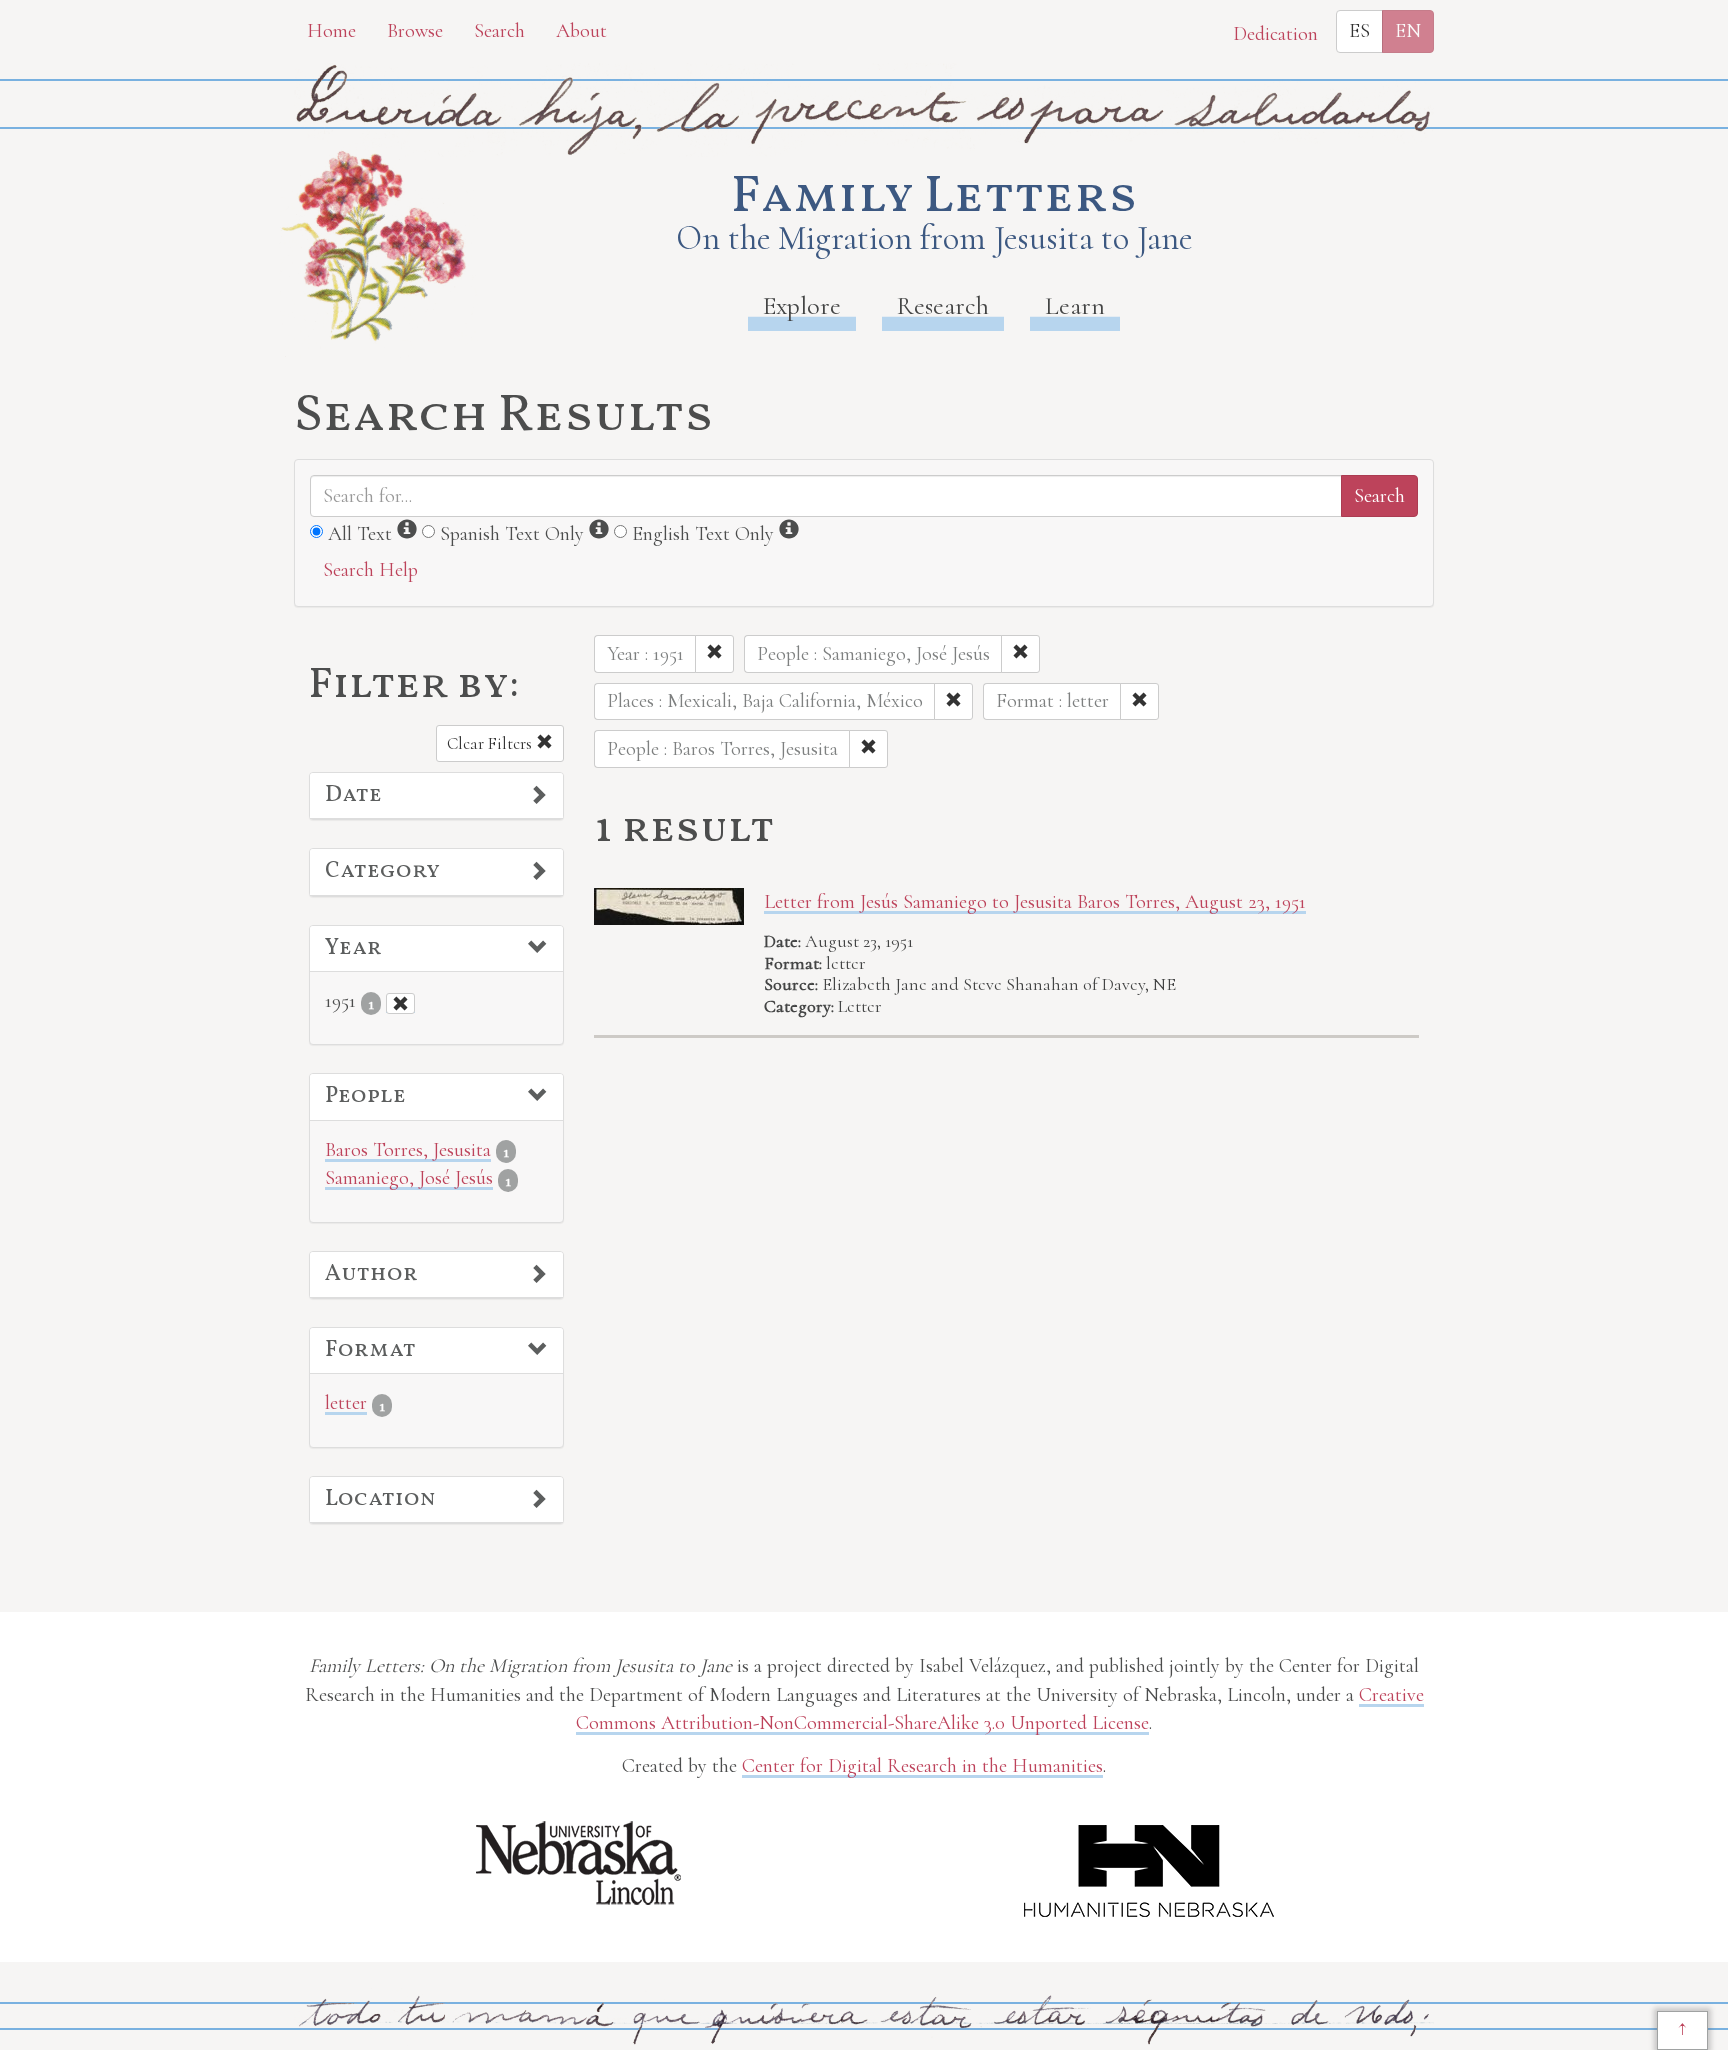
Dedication (1275, 34)
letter (346, 1403)
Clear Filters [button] (491, 743)
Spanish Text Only (512, 534)
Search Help (370, 570)
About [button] (581, 31)
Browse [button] (415, 31)
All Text (360, 534)
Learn (1075, 305)
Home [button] (331, 31)
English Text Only (703, 534)
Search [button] (499, 31)
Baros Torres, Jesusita (408, 1150)
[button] (436, 796)
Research (943, 305)
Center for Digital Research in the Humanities (922, 1766)
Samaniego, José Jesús (409, 1178)
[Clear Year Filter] (400, 1003)
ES (1359, 31)
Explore (802, 305)
